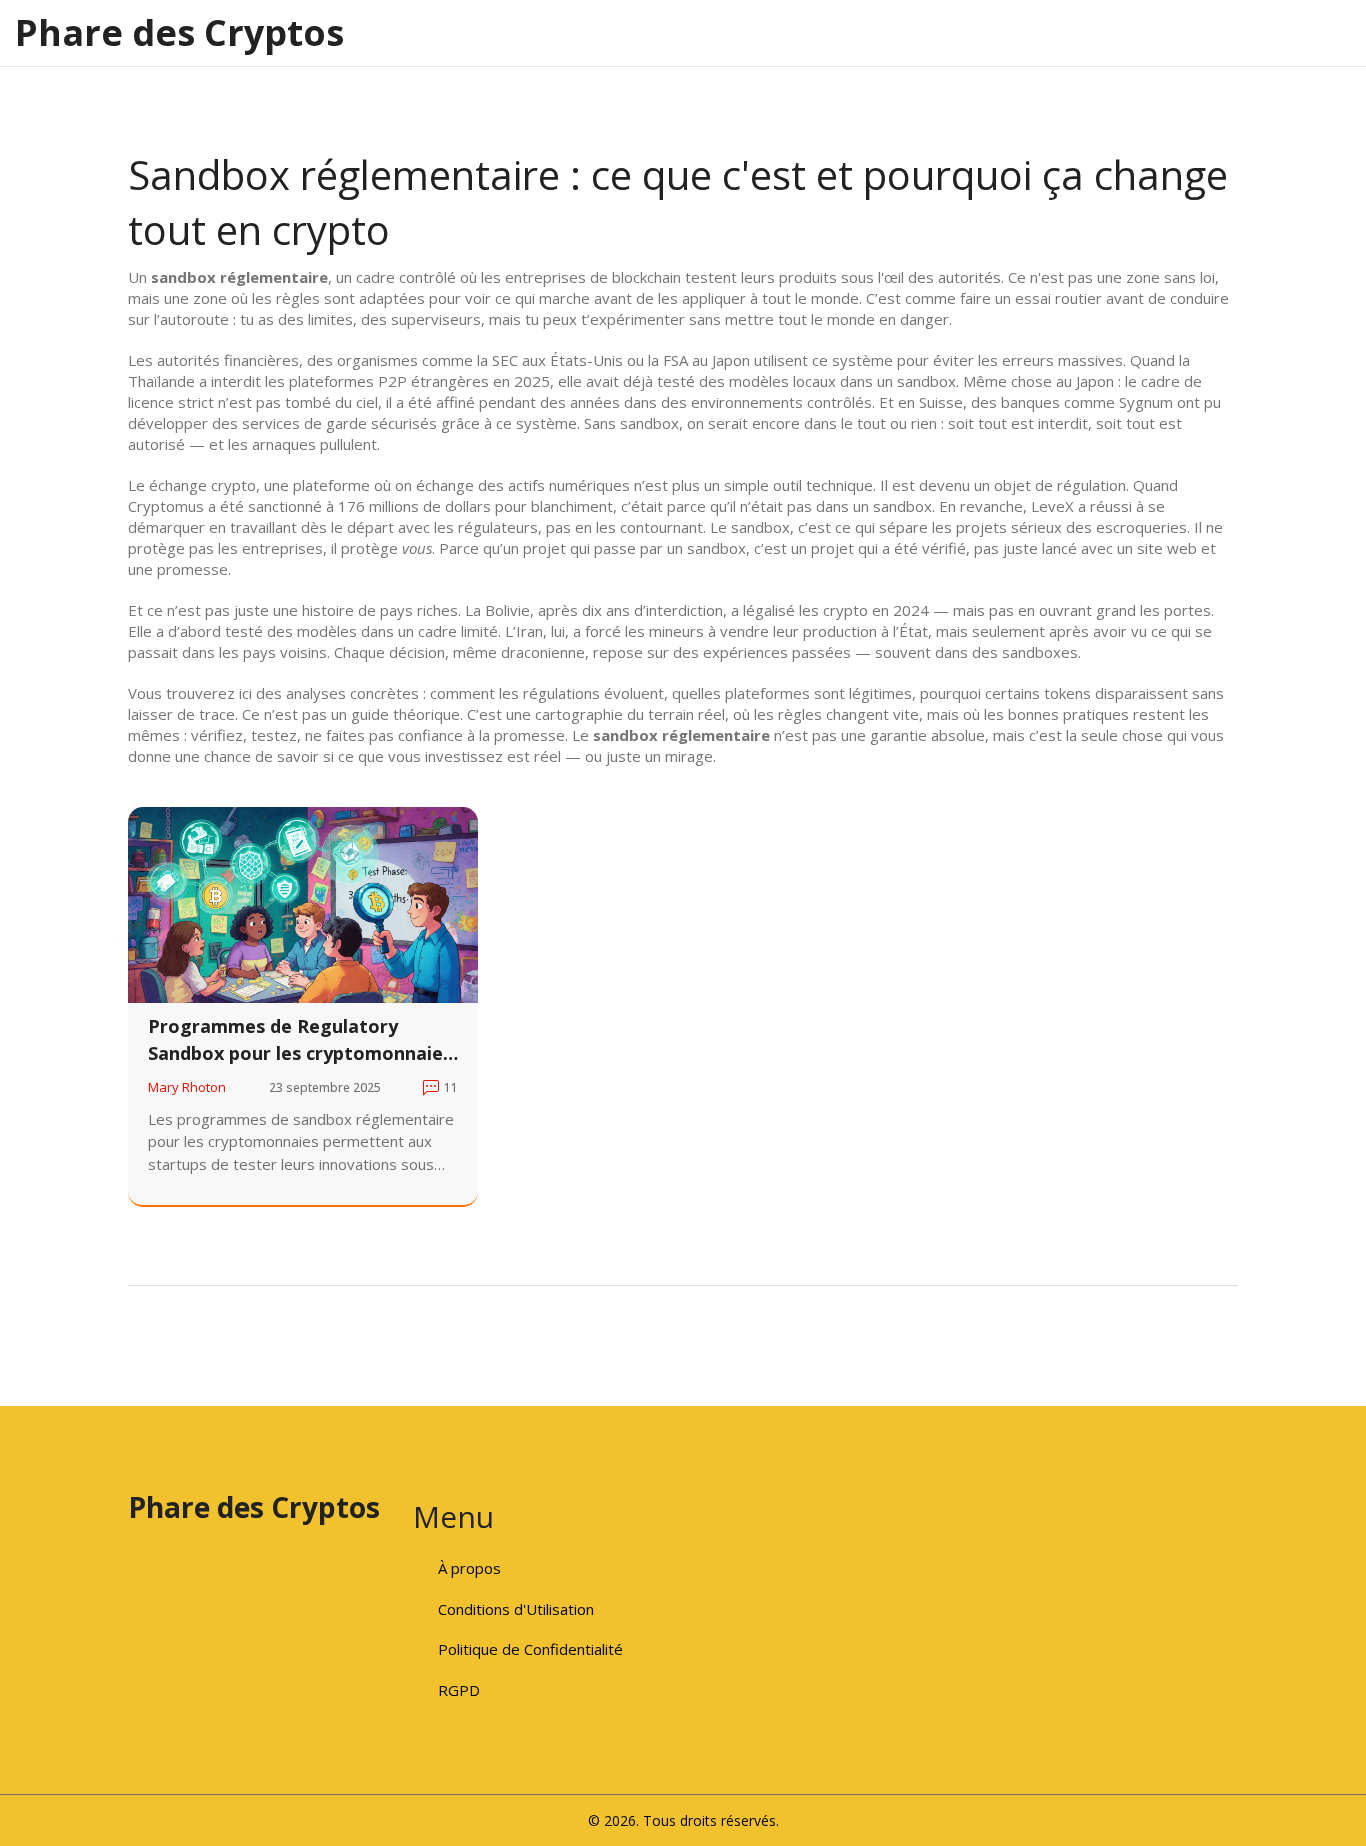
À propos (469, 1568)
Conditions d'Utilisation (516, 1609)
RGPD (459, 1690)
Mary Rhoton (187, 1087)
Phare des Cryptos (179, 32)
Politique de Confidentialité (530, 1649)
